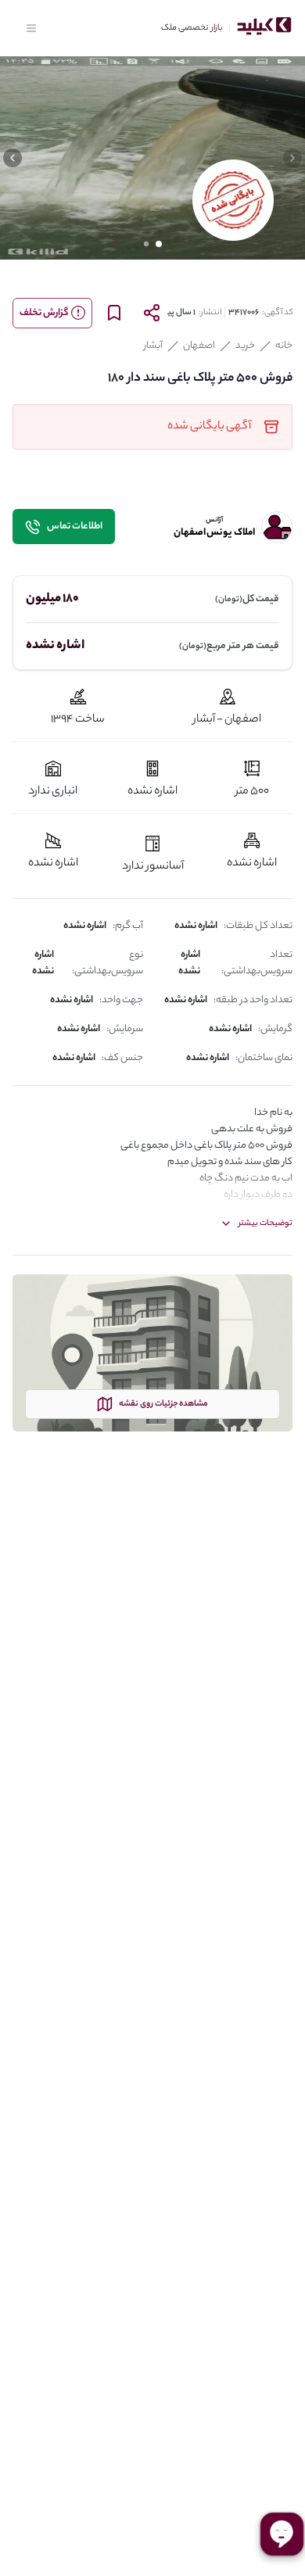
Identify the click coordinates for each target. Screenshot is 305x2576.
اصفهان (199, 346)
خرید (245, 346)
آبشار (153, 346)
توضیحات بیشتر (266, 1224)
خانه (284, 346)
